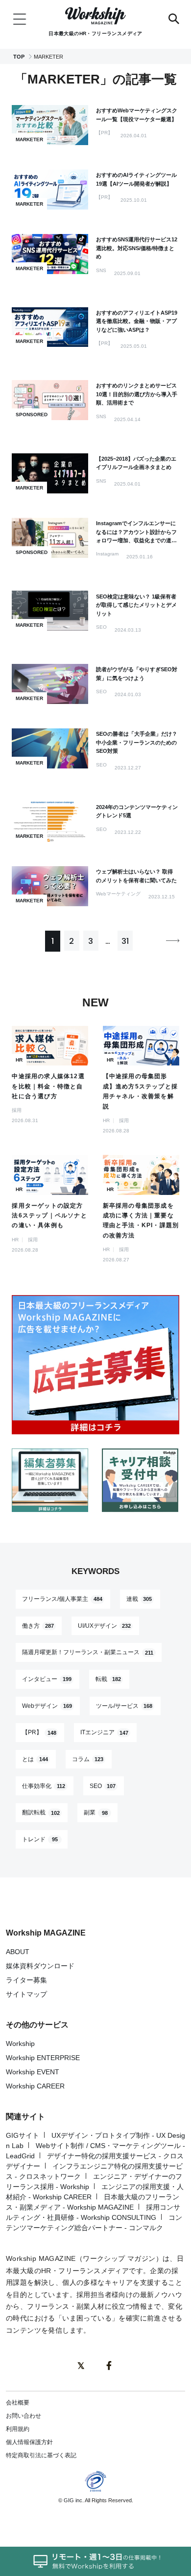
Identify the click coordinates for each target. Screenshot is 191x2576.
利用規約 (18, 2429)
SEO (103, 1786)
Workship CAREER (35, 2086)
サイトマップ (26, 1994)
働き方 (38, 1626)
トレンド (40, 1839)
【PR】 (39, 1733)
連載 (139, 1599)
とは (35, 1759)
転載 (108, 1679)
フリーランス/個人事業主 (62, 1599)
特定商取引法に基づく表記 (41, 2455)
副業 (96, 1813)
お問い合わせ (24, 2416)
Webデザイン (47, 1706)
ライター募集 (26, 1980)
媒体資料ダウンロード (40, 1966)
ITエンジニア (105, 1733)
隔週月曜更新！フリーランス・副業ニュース (88, 1653)
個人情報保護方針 (29, 2442)
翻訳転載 (41, 1813)
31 (125, 941)
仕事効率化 (44, 1786)
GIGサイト (23, 2135)
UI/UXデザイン (105, 1626)
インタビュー (47, 1679)
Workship (20, 2044)
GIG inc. (74, 2500)
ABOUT (18, 1952)
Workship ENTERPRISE (43, 2058)
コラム (88, 1759)
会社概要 (18, 2403)
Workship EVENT (33, 2072)
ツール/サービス (124, 1706)
